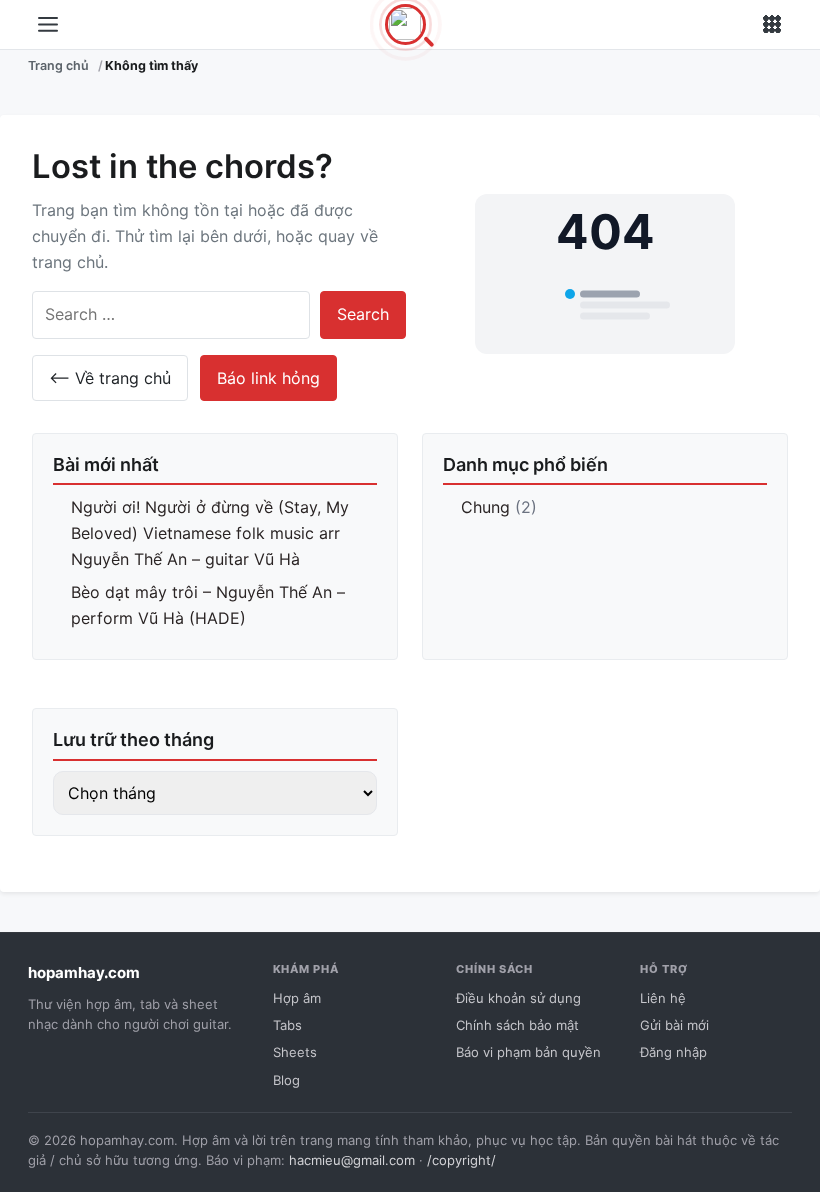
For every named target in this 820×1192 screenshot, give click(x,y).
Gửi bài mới (674, 1025)
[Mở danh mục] (48, 25)
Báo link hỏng (268, 378)
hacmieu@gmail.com (352, 1160)
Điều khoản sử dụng (518, 998)
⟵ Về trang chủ (110, 378)
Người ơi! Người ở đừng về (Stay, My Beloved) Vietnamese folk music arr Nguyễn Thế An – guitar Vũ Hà (210, 532)
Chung (485, 507)
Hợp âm (297, 998)
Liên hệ (663, 998)
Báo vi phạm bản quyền (528, 1052)
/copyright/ (461, 1160)
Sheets (295, 1052)
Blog (286, 1080)
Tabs (287, 1025)
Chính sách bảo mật (517, 1025)
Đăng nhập (673, 1052)
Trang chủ (58, 65)
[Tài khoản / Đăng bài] (772, 25)
